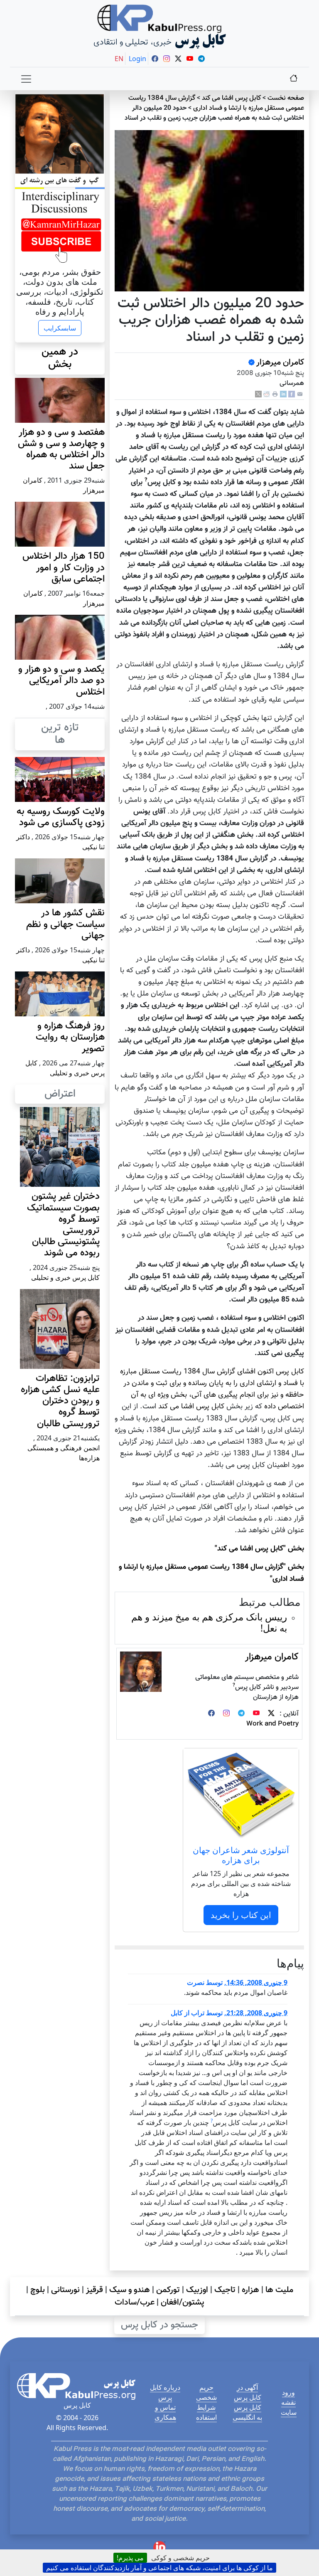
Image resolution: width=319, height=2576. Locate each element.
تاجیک (225, 2290)
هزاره (250, 2290)
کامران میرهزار (280, 362)
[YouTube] (256, 1714)
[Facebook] (292, 394)
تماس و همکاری (165, 2412)
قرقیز (94, 2290)
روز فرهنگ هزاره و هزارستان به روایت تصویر (70, 1037)
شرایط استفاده (206, 2412)
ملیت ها (279, 2290)
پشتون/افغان (183, 2302)
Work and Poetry (272, 1724)
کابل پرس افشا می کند (231, 98)
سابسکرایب (60, 328)
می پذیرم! (130, 2558)
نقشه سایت (289, 2407)
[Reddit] (267, 394)
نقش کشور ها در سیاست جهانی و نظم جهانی (65, 924)
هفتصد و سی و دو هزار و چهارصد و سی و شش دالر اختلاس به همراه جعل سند (61, 450)
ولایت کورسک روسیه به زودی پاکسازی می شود (61, 817)
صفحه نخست (286, 98)
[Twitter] (271, 1714)
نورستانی (65, 2290)
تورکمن (168, 2290)
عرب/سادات (135, 2302)
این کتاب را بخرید (241, 1915)
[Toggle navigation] (26, 79)
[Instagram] (226, 1714)
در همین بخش (60, 358)
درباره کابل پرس (165, 2392)
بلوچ (38, 2290)
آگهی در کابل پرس (248, 2392)
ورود (288, 2392)
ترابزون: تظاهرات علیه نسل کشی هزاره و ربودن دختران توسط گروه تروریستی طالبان (60, 1401)
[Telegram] (241, 1714)
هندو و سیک (130, 2290)
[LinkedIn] (283, 394)
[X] (258, 394)
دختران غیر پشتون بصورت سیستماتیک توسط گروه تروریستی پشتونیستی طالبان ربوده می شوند (63, 1225)
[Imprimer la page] (275, 394)
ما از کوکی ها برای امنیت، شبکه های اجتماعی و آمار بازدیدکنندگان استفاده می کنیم (159, 2568)
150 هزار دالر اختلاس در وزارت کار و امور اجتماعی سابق (64, 568)
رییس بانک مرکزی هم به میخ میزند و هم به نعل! (209, 1622)
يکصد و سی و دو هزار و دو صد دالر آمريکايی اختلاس (61, 681)
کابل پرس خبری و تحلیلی (65, 1277)
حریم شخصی (206, 2392)
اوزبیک (197, 2290)
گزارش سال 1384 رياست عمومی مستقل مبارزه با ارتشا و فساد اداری (216, 103)
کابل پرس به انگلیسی (247, 2412)
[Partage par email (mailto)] (300, 394)
